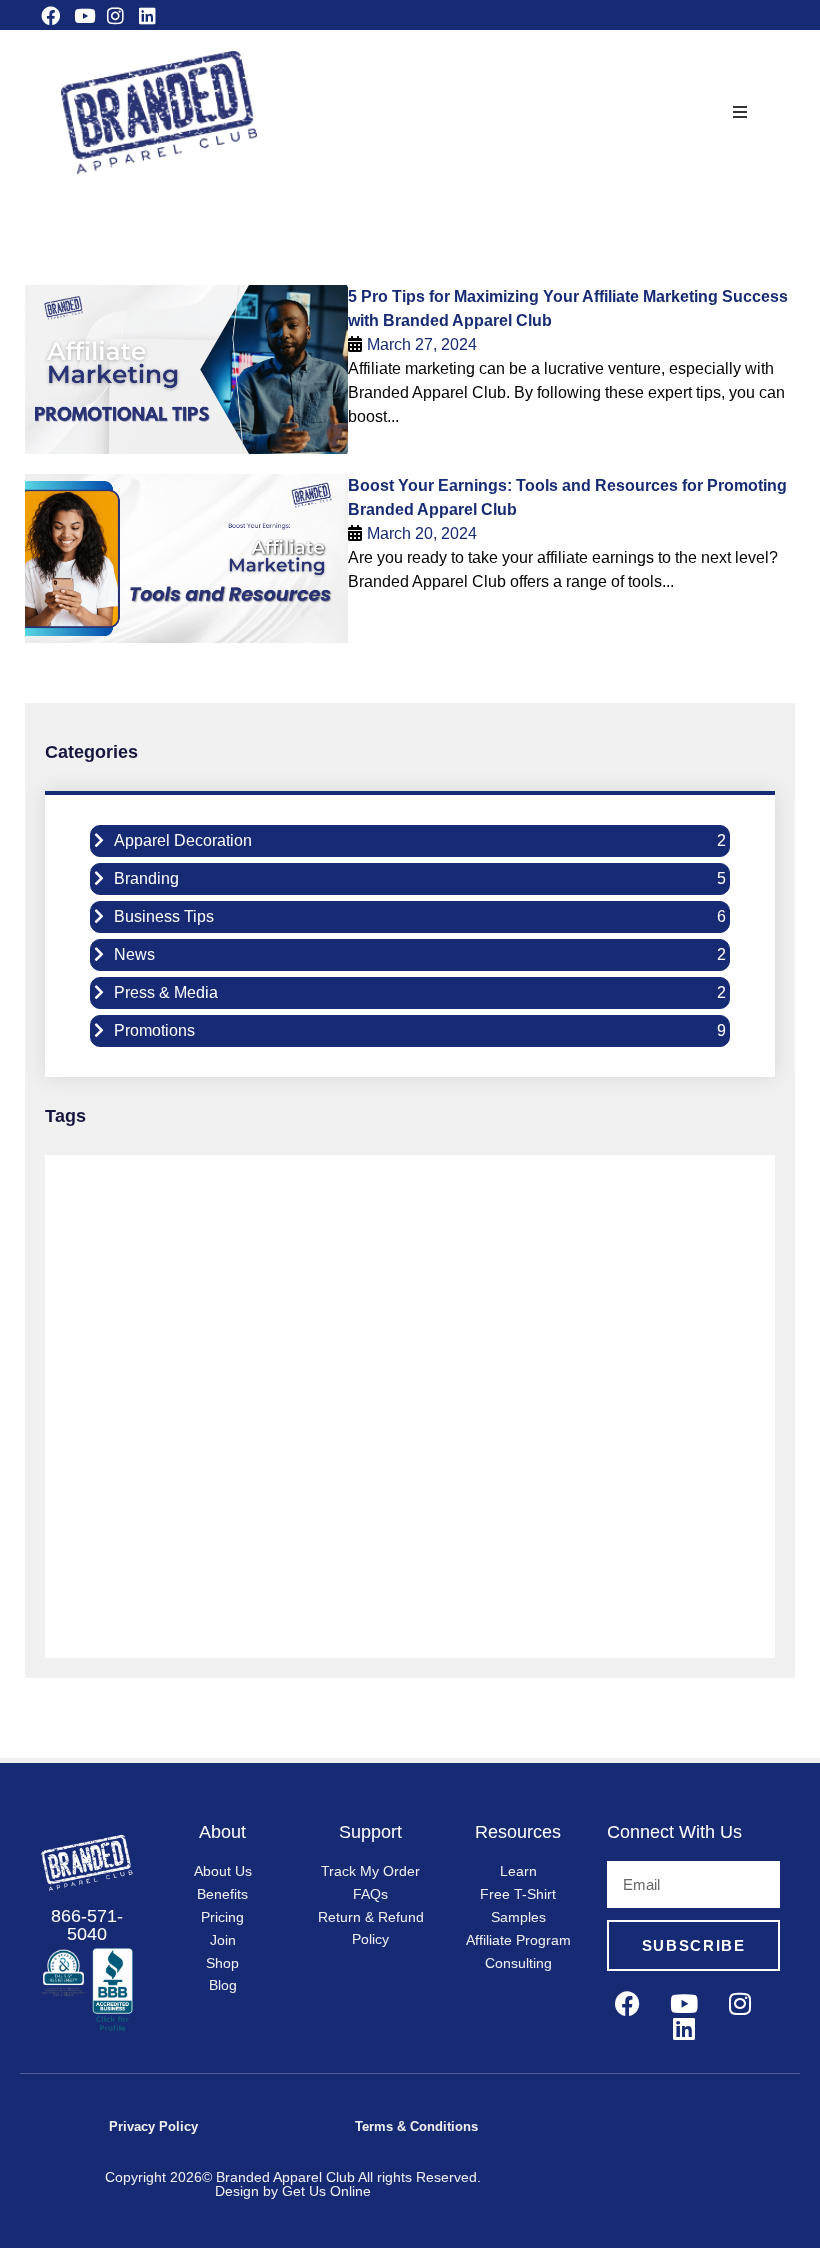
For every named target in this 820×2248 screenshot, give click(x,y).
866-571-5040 (87, 1925)
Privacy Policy (153, 2126)
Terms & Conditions (416, 2126)
